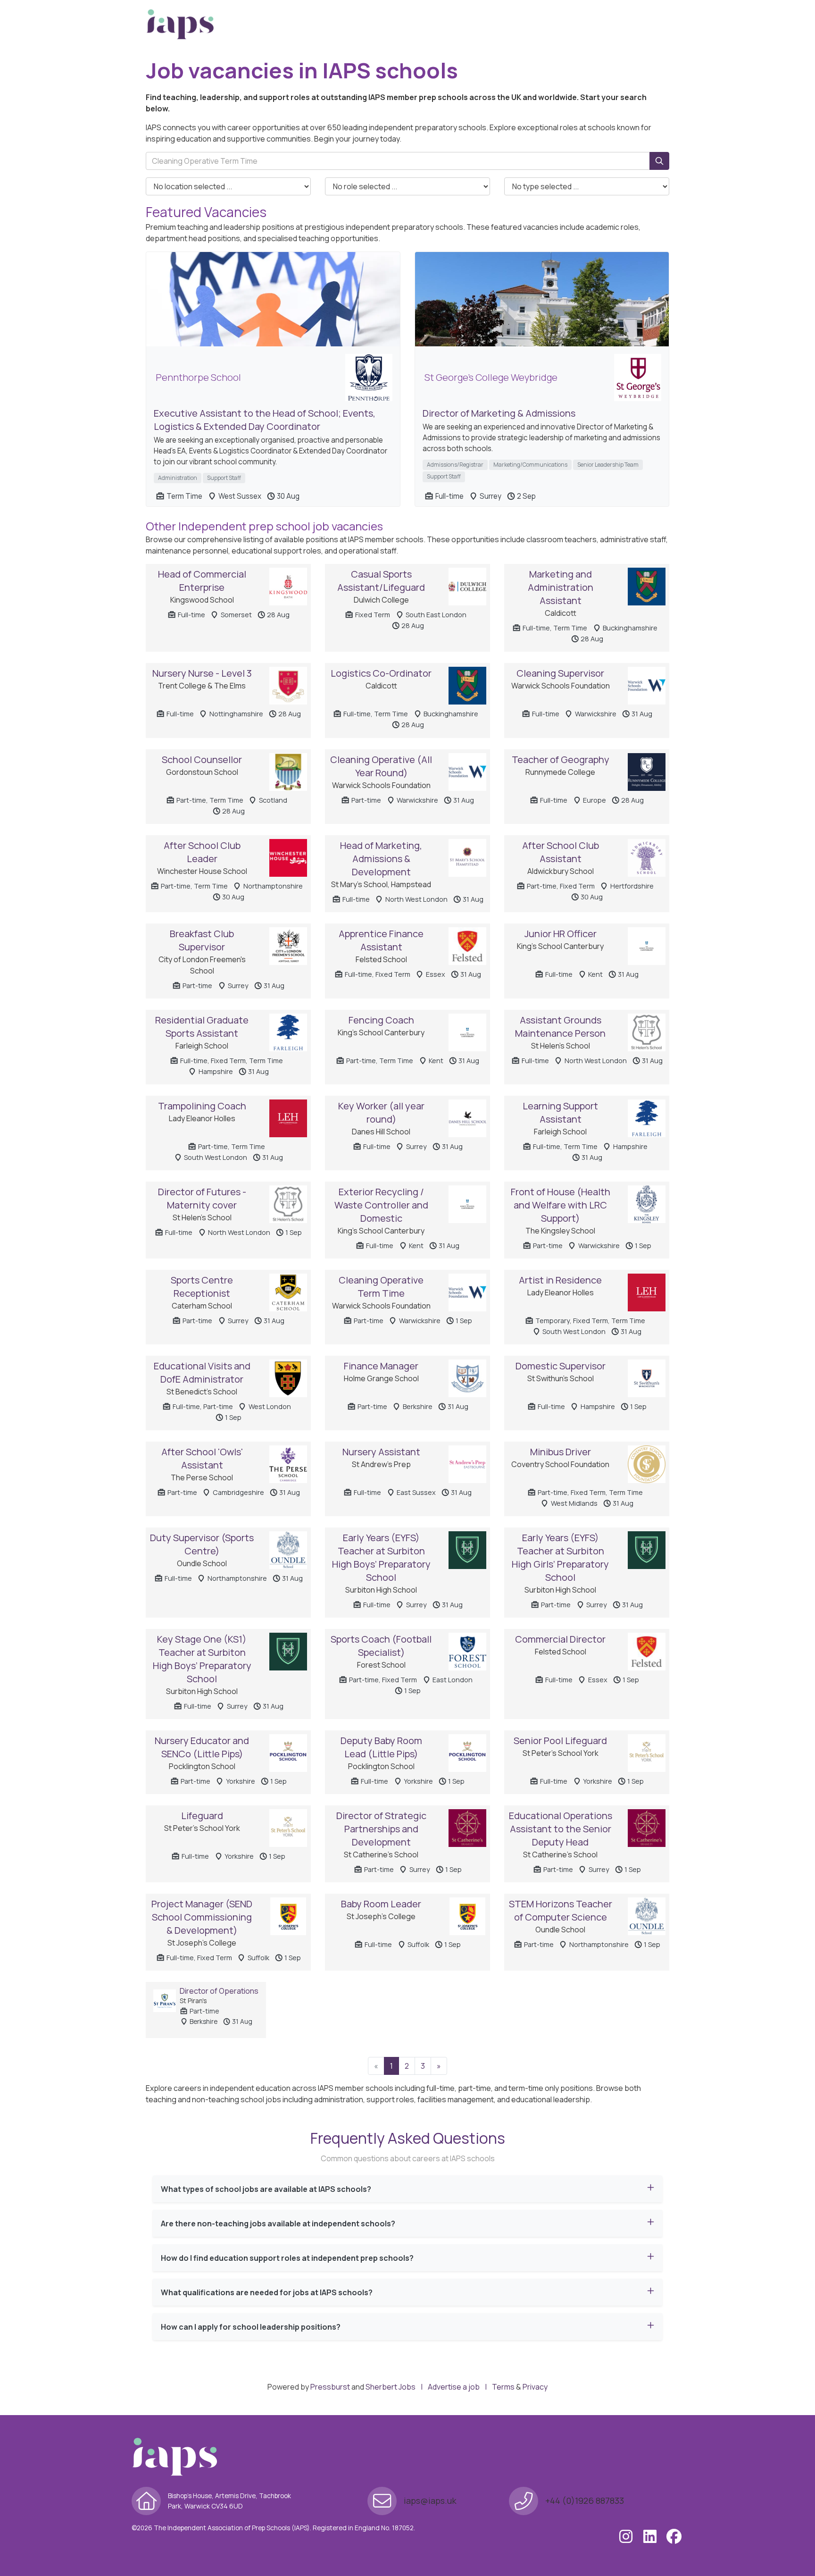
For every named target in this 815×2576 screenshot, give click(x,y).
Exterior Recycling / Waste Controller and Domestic (381, 1205)
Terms (503, 2387)
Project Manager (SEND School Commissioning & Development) (202, 1917)
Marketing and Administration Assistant (561, 587)
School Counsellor (202, 759)
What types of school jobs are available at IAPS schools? (266, 2189)
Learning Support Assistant (560, 1112)
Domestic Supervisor (561, 1366)
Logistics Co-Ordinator (381, 673)
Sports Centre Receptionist (202, 1287)
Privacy (535, 2387)
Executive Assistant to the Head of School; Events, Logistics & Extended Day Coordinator (265, 420)
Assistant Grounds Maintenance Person (560, 1027)
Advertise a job (454, 2387)
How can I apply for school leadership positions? (251, 2327)
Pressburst (330, 2387)
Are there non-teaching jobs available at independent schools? (278, 2224)
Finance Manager (381, 1366)
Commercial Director (560, 1639)
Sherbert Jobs (391, 2387)
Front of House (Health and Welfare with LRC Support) (561, 1205)
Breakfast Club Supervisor (202, 940)
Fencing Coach (381, 1020)
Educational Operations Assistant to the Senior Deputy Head (561, 1829)
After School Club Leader (202, 852)
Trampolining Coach (202, 1106)
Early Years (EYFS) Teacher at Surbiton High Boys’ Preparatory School (381, 1557)
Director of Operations (219, 1991)
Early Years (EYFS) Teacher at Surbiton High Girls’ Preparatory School (560, 1557)
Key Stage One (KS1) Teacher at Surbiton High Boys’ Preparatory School (202, 1659)
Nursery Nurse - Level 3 (202, 673)
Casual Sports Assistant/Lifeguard (381, 581)
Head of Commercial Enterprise (202, 581)
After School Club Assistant (561, 852)
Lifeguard (202, 1816)
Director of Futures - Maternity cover (202, 1198)
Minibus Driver (561, 1452)
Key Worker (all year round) (381, 1112)
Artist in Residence (560, 1280)
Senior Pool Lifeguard (560, 1741)
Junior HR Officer (561, 934)
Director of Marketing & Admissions (499, 413)
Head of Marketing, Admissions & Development (381, 859)
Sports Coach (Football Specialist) (381, 1646)
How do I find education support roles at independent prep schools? (287, 2258)
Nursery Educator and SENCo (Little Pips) (202, 1747)
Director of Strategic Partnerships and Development (381, 1829)
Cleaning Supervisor (560, 673)
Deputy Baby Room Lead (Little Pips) (381, 1747)
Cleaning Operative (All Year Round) (381, 766)
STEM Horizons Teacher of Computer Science (561, 1910)
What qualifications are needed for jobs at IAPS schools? (267, 2292)
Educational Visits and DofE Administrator (202, 1372)
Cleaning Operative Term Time (381, 1287)
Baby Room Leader (381, 1904)
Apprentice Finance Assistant (381, 940)
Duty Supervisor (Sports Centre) (202, 1544)
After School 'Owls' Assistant (202, 1458)
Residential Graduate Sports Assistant (202, 1027)
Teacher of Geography (561, 759)
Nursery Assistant (381, 1452)
